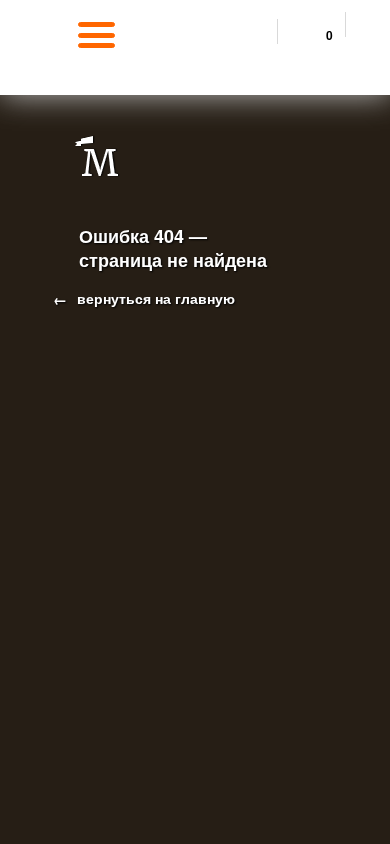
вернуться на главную (154, 298)
